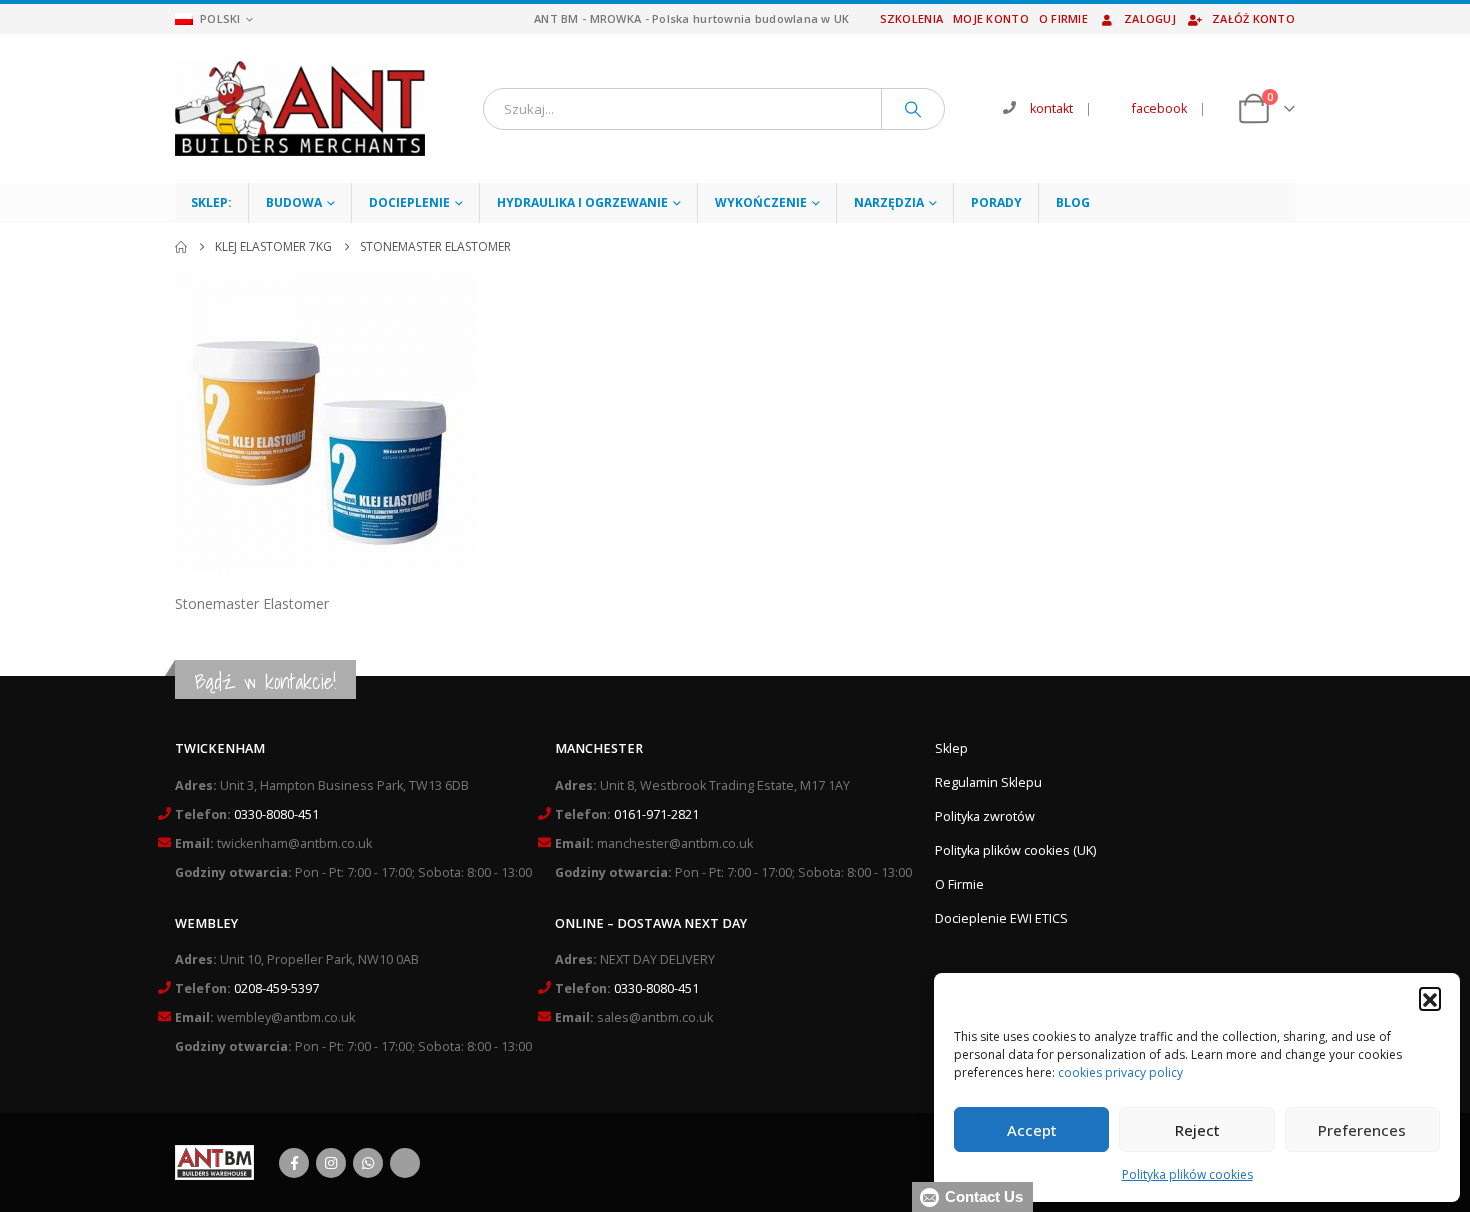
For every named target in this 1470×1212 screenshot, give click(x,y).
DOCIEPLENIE (409, 202)
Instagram (331, 1163)
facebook (1159, 108)
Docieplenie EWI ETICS (1001, 918)
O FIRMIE (1063, 18)
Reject (1197, 1130)
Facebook (294, 1163)
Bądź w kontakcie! (265, 681)
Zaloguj (1150, 18)
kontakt (1051, 108)
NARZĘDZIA (889, 202)
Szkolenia (911, 18)
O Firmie (959, 884)
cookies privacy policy (1120, 1072)
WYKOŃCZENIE (761, 202)
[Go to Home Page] (181, 247)
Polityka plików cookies (1187, 1174)
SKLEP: (211, 202)
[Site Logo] (300, 108)
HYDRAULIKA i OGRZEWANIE (582, 202)
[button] (1430, 998)
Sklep (951, 748)
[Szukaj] (913, 109)
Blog (1073, 202)
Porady (996, 202)
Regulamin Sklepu (988, 782)
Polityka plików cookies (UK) (1015, 850)
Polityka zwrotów (985, 816)
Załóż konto (1253, 18)
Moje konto (991, 18)
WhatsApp (368, 1163)
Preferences (1362, 1130)
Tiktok (405, 1163)
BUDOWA (294, 202)
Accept (1032, 1130)
